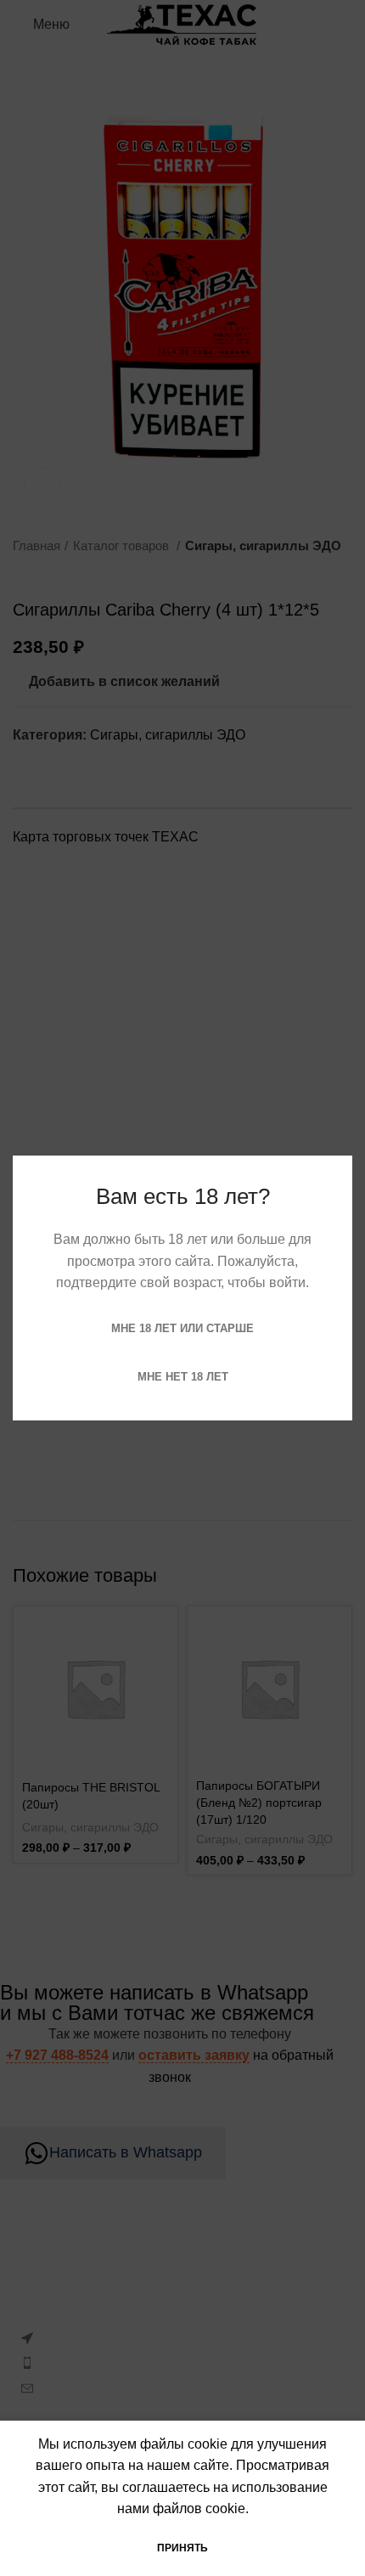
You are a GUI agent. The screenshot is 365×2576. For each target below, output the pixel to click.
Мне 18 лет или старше (182, 1328)
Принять (182, 2548)
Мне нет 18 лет (183, 1377)
